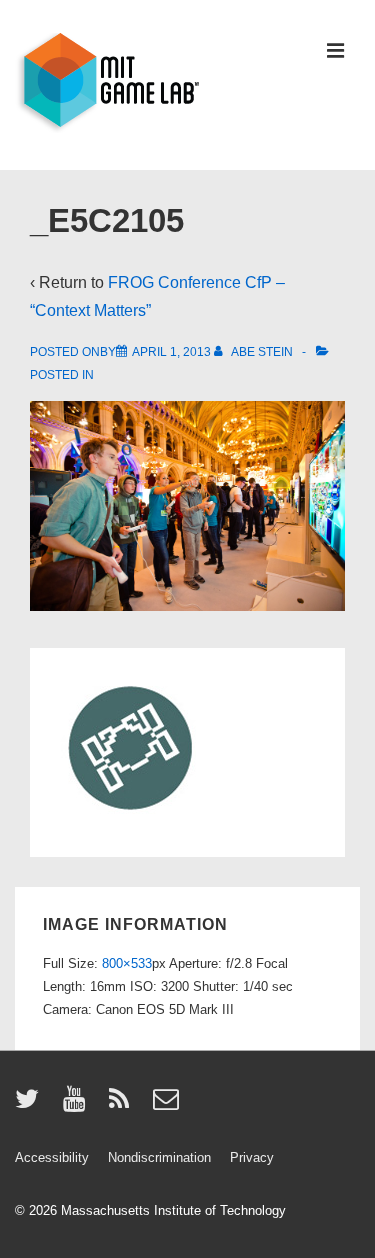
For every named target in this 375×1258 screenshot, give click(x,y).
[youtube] (78, 1105)
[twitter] (31, 1105)
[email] (168, 1105)
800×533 (127, 963)
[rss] (123, 1105)
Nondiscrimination (159, 1157)
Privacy (252, 1157)
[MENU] (335, 52)
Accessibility (52, 1157)
